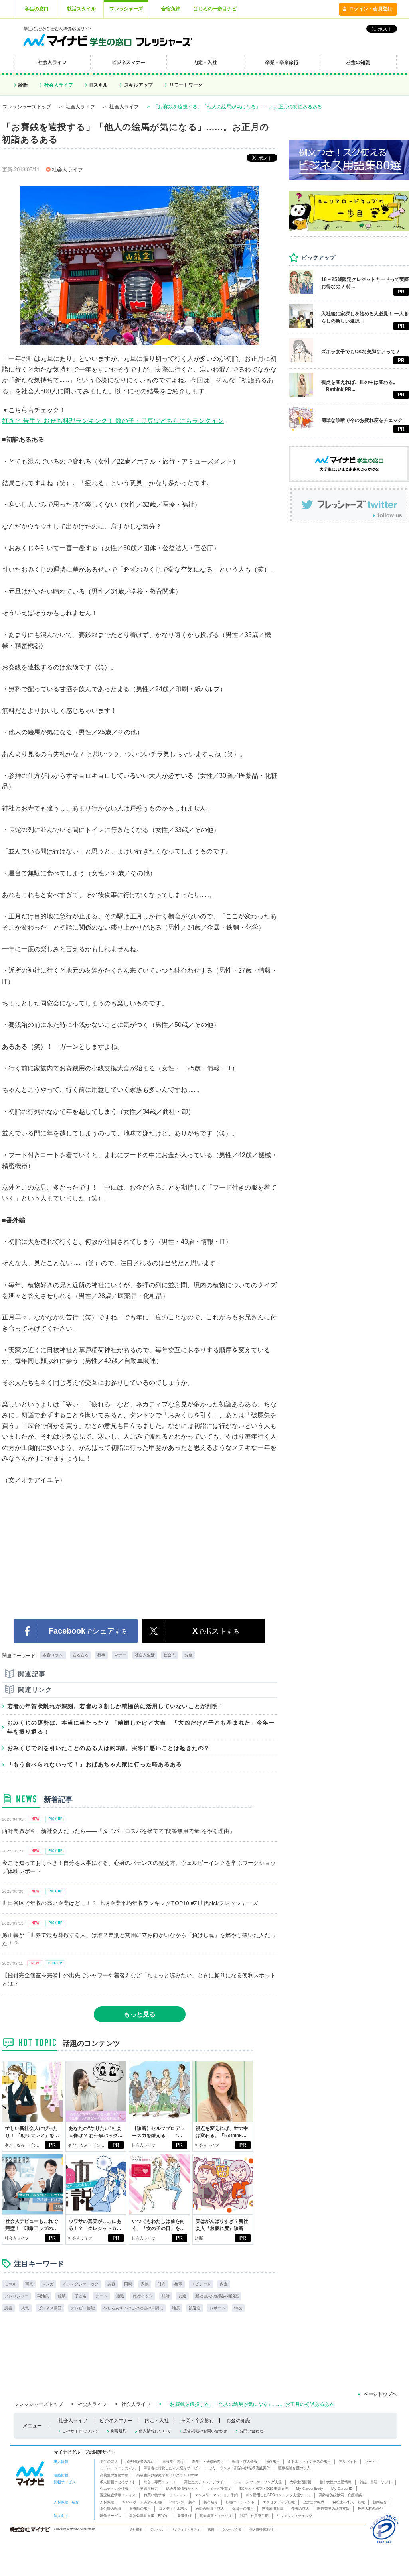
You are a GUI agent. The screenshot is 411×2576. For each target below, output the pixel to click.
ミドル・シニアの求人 (118, 2468)
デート (101, 2296)
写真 (29, 2284)
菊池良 (43, 2296)
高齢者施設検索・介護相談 (340, 2495)
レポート (217, 2308)
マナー (120, 1655)
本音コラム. (53, 1655)
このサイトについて (80, 2431)
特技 (238, 2308)
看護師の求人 (140, 2509)
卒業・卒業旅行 (198, 2421)
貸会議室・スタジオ (216, 2516)
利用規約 (119, 2431)
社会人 (170, 1655)
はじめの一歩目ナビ (215, 9)
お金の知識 (238, 2421)
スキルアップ (138, 85)
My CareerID (342, 2489)
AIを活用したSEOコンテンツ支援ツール (278, 2495)
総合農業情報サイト (182, 2489)
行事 (101, 1655)
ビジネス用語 (50, 2308)
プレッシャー (16, 2296)
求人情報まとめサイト (118, 2482)
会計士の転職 (314, 2502)
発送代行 (184, 2516)
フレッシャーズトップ (27, 107)
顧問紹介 (380, 2502)
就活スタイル (81, 9)
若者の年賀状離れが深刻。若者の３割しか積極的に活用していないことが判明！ (116, 1706)
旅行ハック (143, 2296)
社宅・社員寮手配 (254, 2516)
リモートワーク (186, 85)
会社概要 (136, 2529)
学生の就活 (109, 2462)
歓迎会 (195, 2308)
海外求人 (273, 2462)
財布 (162, 2284)
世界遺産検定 (147, 2489)
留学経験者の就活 (140, 2462)
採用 (211, 2529)
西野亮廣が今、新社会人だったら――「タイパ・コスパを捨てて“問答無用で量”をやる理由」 (119, 1831)
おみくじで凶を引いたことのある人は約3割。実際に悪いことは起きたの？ (109, 1748)
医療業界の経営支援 (333, 2509)
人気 (25, 2308)
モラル (10, 2284)
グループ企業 (232, 2529)
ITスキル (99, 85)
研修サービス (111, 2516)
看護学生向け (173, 2462)
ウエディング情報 (114, 2489)
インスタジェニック (81, 2284)
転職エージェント (240, 2502)
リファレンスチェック (294, 2516)
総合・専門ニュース (160, 2482)
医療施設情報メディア (118, 2495)
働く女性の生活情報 (335, 2482)
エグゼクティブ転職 (279, 2502)
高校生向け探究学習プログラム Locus (167, 2475)
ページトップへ (380, 2394)
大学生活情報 (300, 2482)
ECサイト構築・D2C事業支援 (264, 2489)
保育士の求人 (243, 2509)
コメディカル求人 (173, 2509)
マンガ (48, 2284)
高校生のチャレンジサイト (205, 2482)
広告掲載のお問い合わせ (205, 2431)
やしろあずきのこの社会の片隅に (133, 2308)
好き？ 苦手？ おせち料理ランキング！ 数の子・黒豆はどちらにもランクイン (113, 421)
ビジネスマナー (116, 2421)
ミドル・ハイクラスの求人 (309, 2462)
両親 (128, 2284)
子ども (81, 2296)
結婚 (166, 2296)
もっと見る (140, 2014)
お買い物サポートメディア (165, 2495)
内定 (224, 2284)
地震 (176, 2308)
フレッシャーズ (126, 9)
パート (370, 2462)
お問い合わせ (251, 2431)
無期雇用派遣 (273, 2509)
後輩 (178, 2284)
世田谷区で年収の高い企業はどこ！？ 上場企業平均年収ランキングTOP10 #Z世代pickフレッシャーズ (130, 1903)
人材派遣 (107, 2502)
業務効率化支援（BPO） (149, 2516)
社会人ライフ (59, 85)
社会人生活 (145, 1655)
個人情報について (155, 2431)
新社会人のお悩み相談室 (217, 2296)
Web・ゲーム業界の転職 (142, 2502)
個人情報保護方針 (262, 2529)
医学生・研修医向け (208, 2462)
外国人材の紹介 (370, 2509)
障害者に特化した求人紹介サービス (172, 2468)
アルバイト (348, 2462)
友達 (182, 2296)
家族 (145, 2284)
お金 (188, 1655)
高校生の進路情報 (114, 2475)
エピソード (201, 2284)
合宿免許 (171, 9)
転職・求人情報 (245, 2462)
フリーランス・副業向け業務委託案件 (240, 2468)
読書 (8, 2308)
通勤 (120, 2296)
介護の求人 (300, 2509)
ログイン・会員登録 (371, 9)
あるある (81, 1655)
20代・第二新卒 (183, 2502)
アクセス (157, 2529)
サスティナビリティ (186, 2529)
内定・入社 (157, 2421)
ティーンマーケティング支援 (258, 2482)
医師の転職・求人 (210, 2509)
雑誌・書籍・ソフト (376, 2482)
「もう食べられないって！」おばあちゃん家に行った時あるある (95, 1764)
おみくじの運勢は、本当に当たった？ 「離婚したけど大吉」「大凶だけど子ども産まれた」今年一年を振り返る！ (141, 1727)
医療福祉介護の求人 (294, 2468)
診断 (23, 85)
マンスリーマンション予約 (216, 2495)
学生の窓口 (37, 9)
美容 (111, 2284)
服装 (62, 2296)
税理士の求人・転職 (349, 2502)
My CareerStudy (310, 2489)
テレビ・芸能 (83, 2308)
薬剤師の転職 (111, 2509)
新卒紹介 (211, 2502)
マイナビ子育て (219, 2489)
